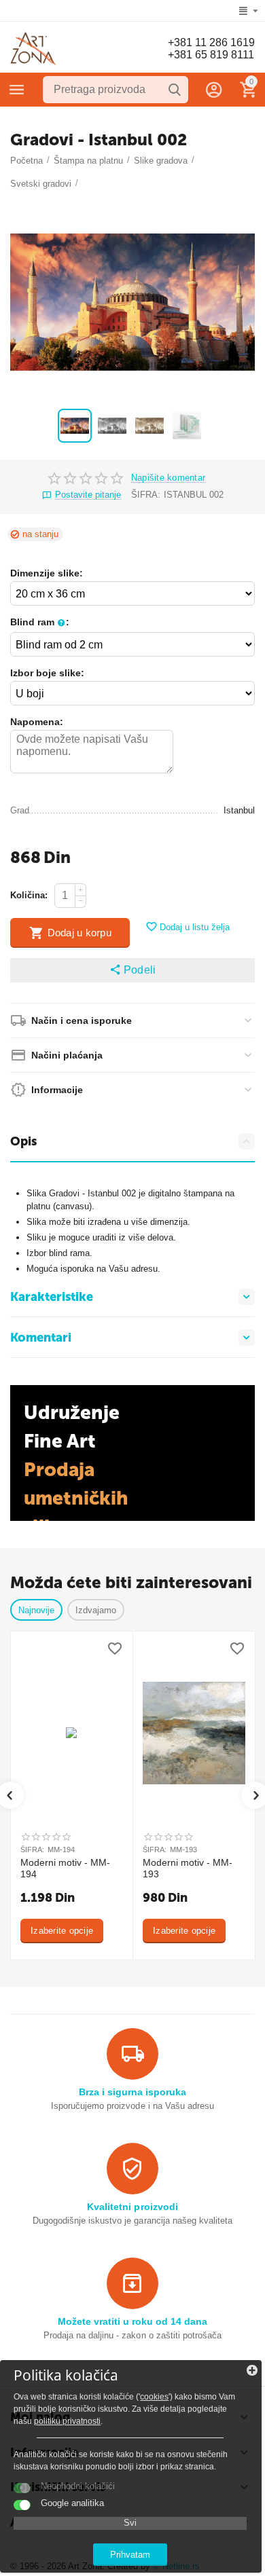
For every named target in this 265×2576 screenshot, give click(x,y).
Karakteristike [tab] (52, 1297)
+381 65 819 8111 (211, 55)
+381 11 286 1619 (211, 42)
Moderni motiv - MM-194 (65, 1868)
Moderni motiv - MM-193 (188, 1868)
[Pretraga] (175, 90)
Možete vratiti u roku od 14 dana (132, 2321)
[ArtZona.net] (33, 49)
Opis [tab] (23, 1141)
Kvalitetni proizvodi (132, 2207)
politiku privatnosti (67, 2421)
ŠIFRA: (146, 495)
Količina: (29, 895)
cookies (154, 2397)
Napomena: (37, 722)
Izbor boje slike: (47, 673)
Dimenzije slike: (47, 573)
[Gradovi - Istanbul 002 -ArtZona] (132, 302)
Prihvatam (130, 2555)
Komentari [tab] (41, 1338)
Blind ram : (40, 622)
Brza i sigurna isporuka (132, 2092)
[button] (132, 970)
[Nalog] (214, 90)
